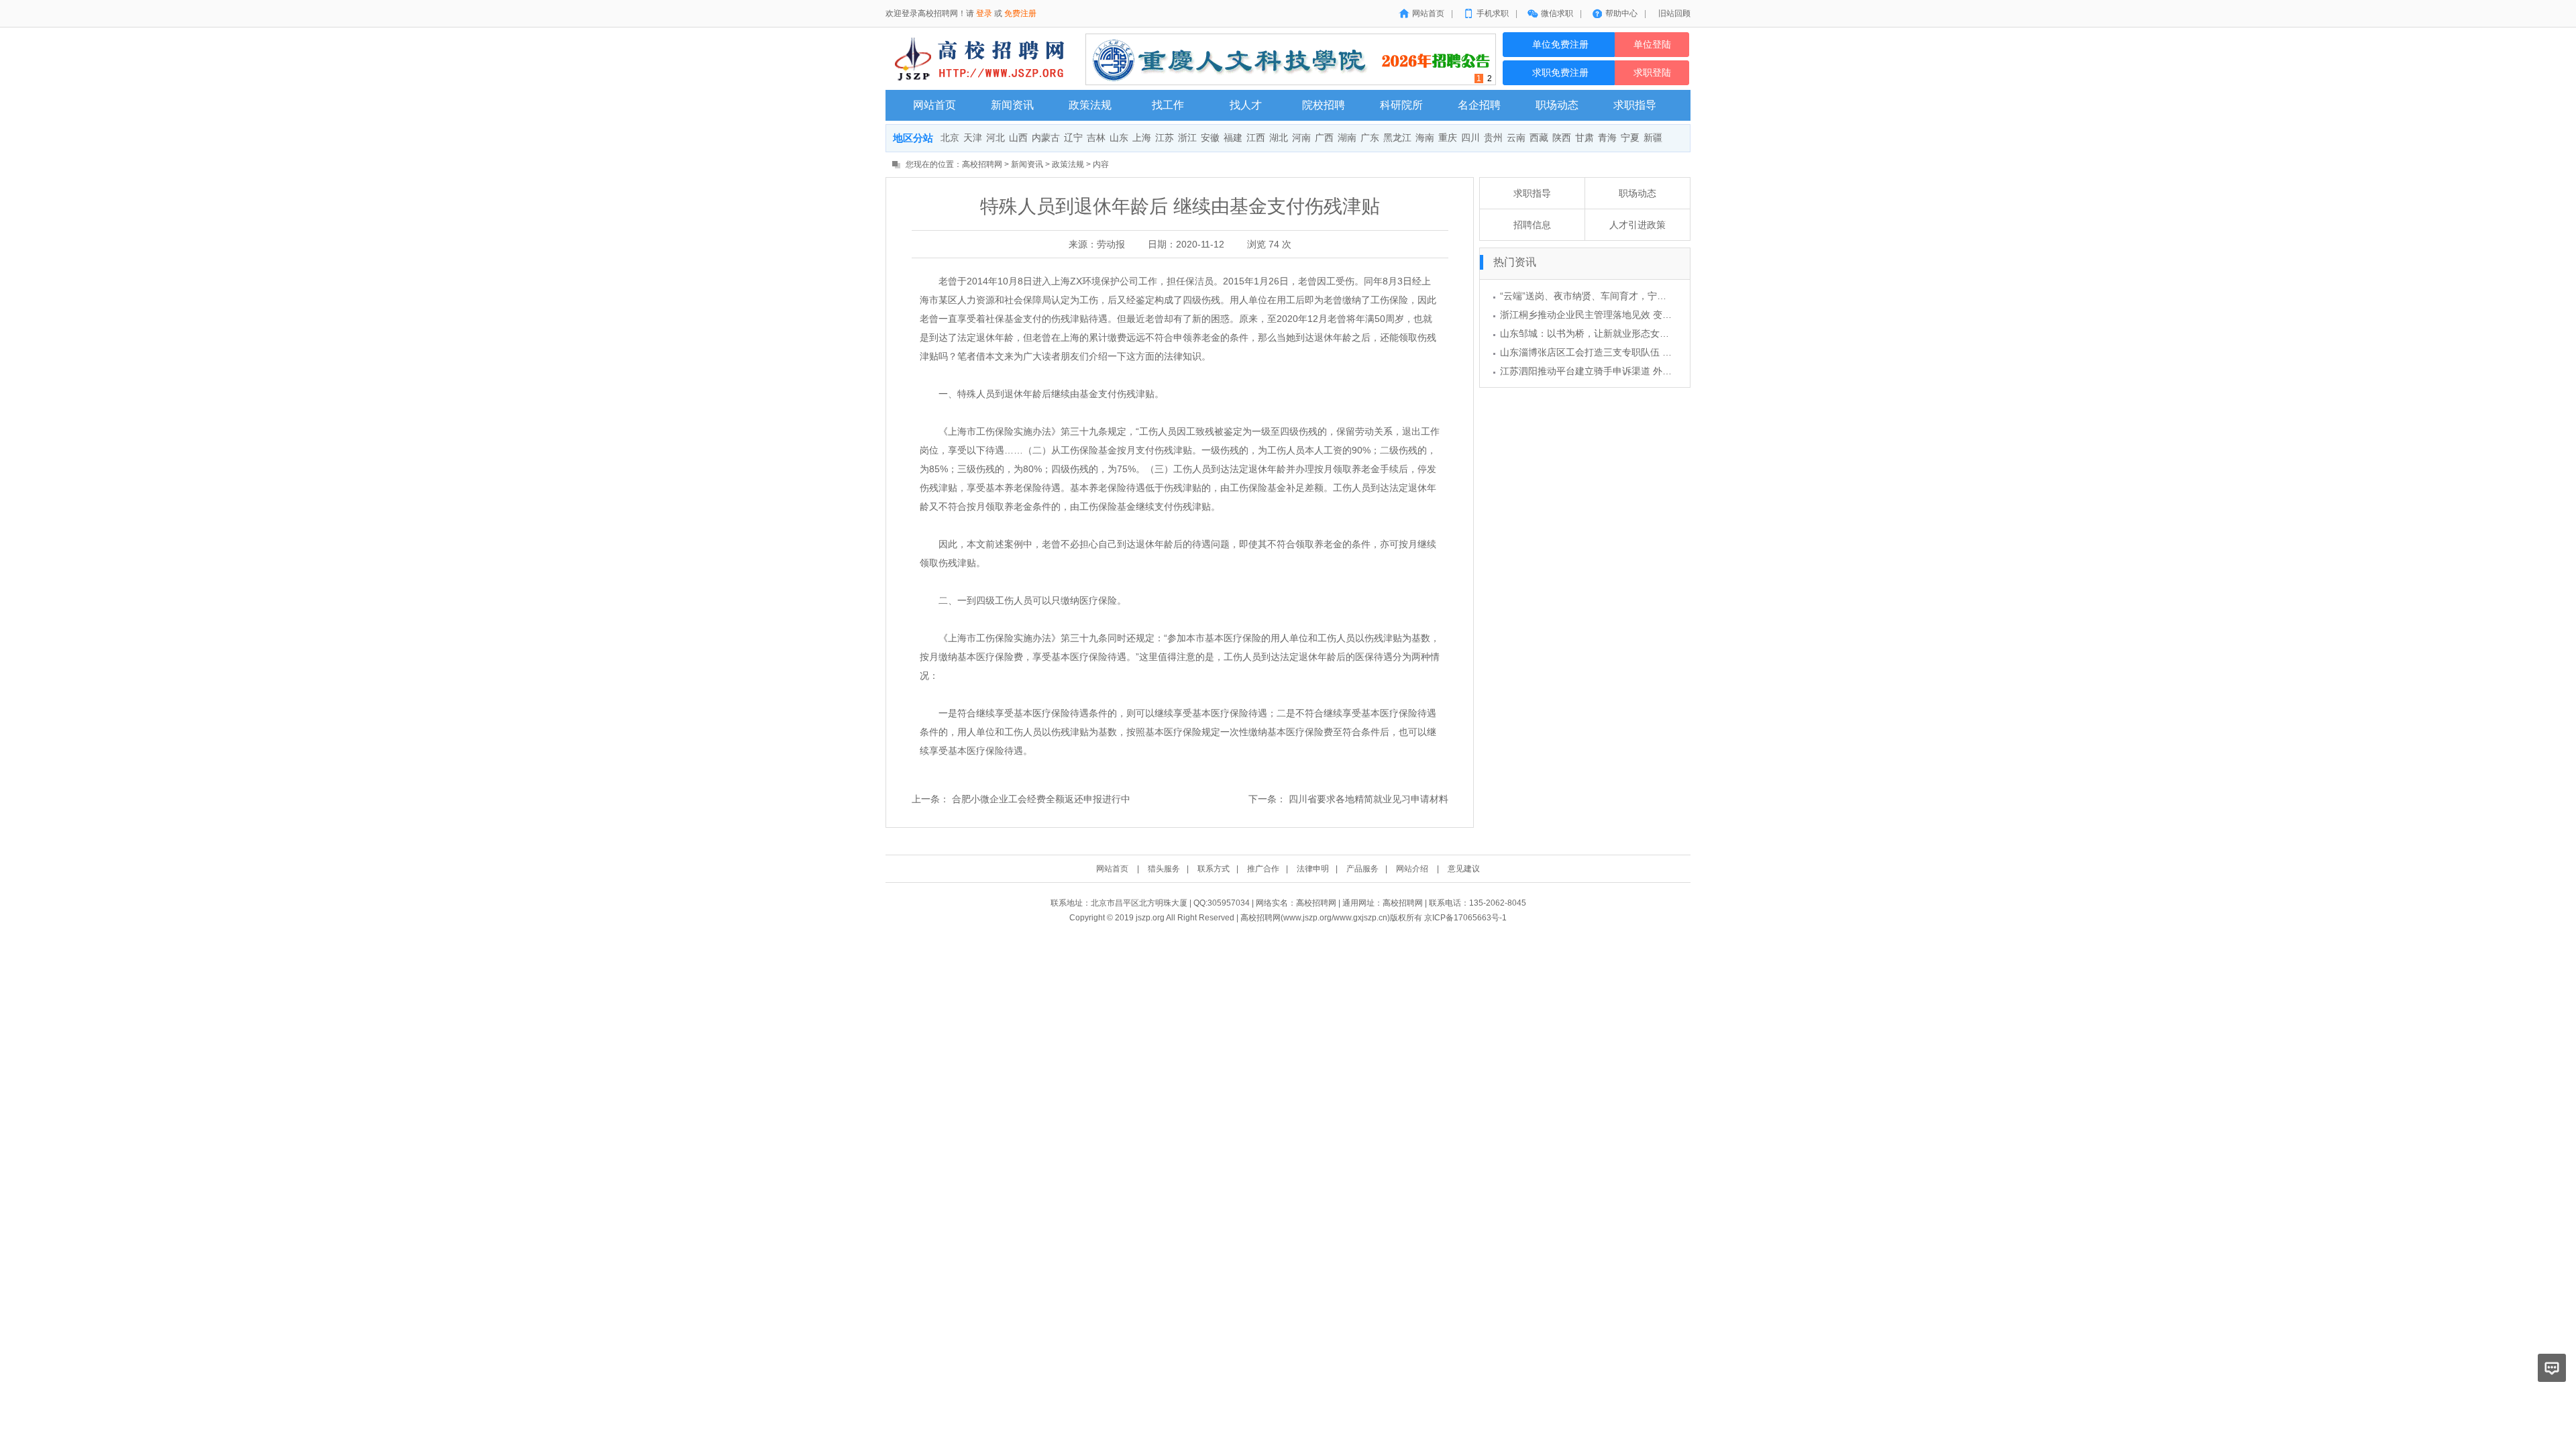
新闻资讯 (1027, 164)
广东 (1370, 138)
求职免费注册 (1559, 73)
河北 (996, 138)
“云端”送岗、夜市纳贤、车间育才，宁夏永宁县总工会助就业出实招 (1640, 296)
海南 (1425, 138)
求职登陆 (1652, 73)
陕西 (1562, 138)
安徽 (1210, 138)
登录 (984, 13)
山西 (1018, 138)
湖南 (1347, 138)
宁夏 (1630, 138)
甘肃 (1585, 138)
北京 (950, 138)
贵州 (1493, 138)
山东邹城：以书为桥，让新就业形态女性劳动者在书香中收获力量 (1636, 333)
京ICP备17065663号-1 (1465, 918)
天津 (973, 138)
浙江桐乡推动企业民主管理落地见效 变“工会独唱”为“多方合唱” (1630, 315)
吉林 (1096, 138)
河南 (1301, 138)
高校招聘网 (982, 164)
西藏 (1539, 138)
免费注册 (1020, 13)
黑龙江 (1397, 138)
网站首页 (1428, 13)
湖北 (1279, 138)
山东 (1119, 138)
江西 (1256, 138)
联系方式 (1214, 869)
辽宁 (1073, 138)
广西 (1324, 138)
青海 (1607, 138)
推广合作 (1263, 869)
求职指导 (1532, 193)
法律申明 (1313, 869)
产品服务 (1362, 869)
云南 (1516, 138)
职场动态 (1638, 193)
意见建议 (1464, 869)
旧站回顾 (1674, 13)
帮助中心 (1621, 13)
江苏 (1165, 138)
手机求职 (1493, 13)
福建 (1233, 138)
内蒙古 (1046, 138)
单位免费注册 (1559, 45)
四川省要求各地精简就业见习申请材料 (1368, 799)
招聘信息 (1532, 225)
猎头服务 (1164, 869)
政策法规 (1068, 164)
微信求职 (1557, 13)
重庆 (1448, 138)
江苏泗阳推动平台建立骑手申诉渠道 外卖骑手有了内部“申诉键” (1631, 371)
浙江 (1187, 138)
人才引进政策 (1638, 225)
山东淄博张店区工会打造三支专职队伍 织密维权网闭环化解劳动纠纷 (1642, 352)
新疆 (1653, 138)
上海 (1142, 138)
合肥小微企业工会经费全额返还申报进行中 (1041, 799)
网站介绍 (1412, 869)
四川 (1470, 138)
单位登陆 (1652, 45)
